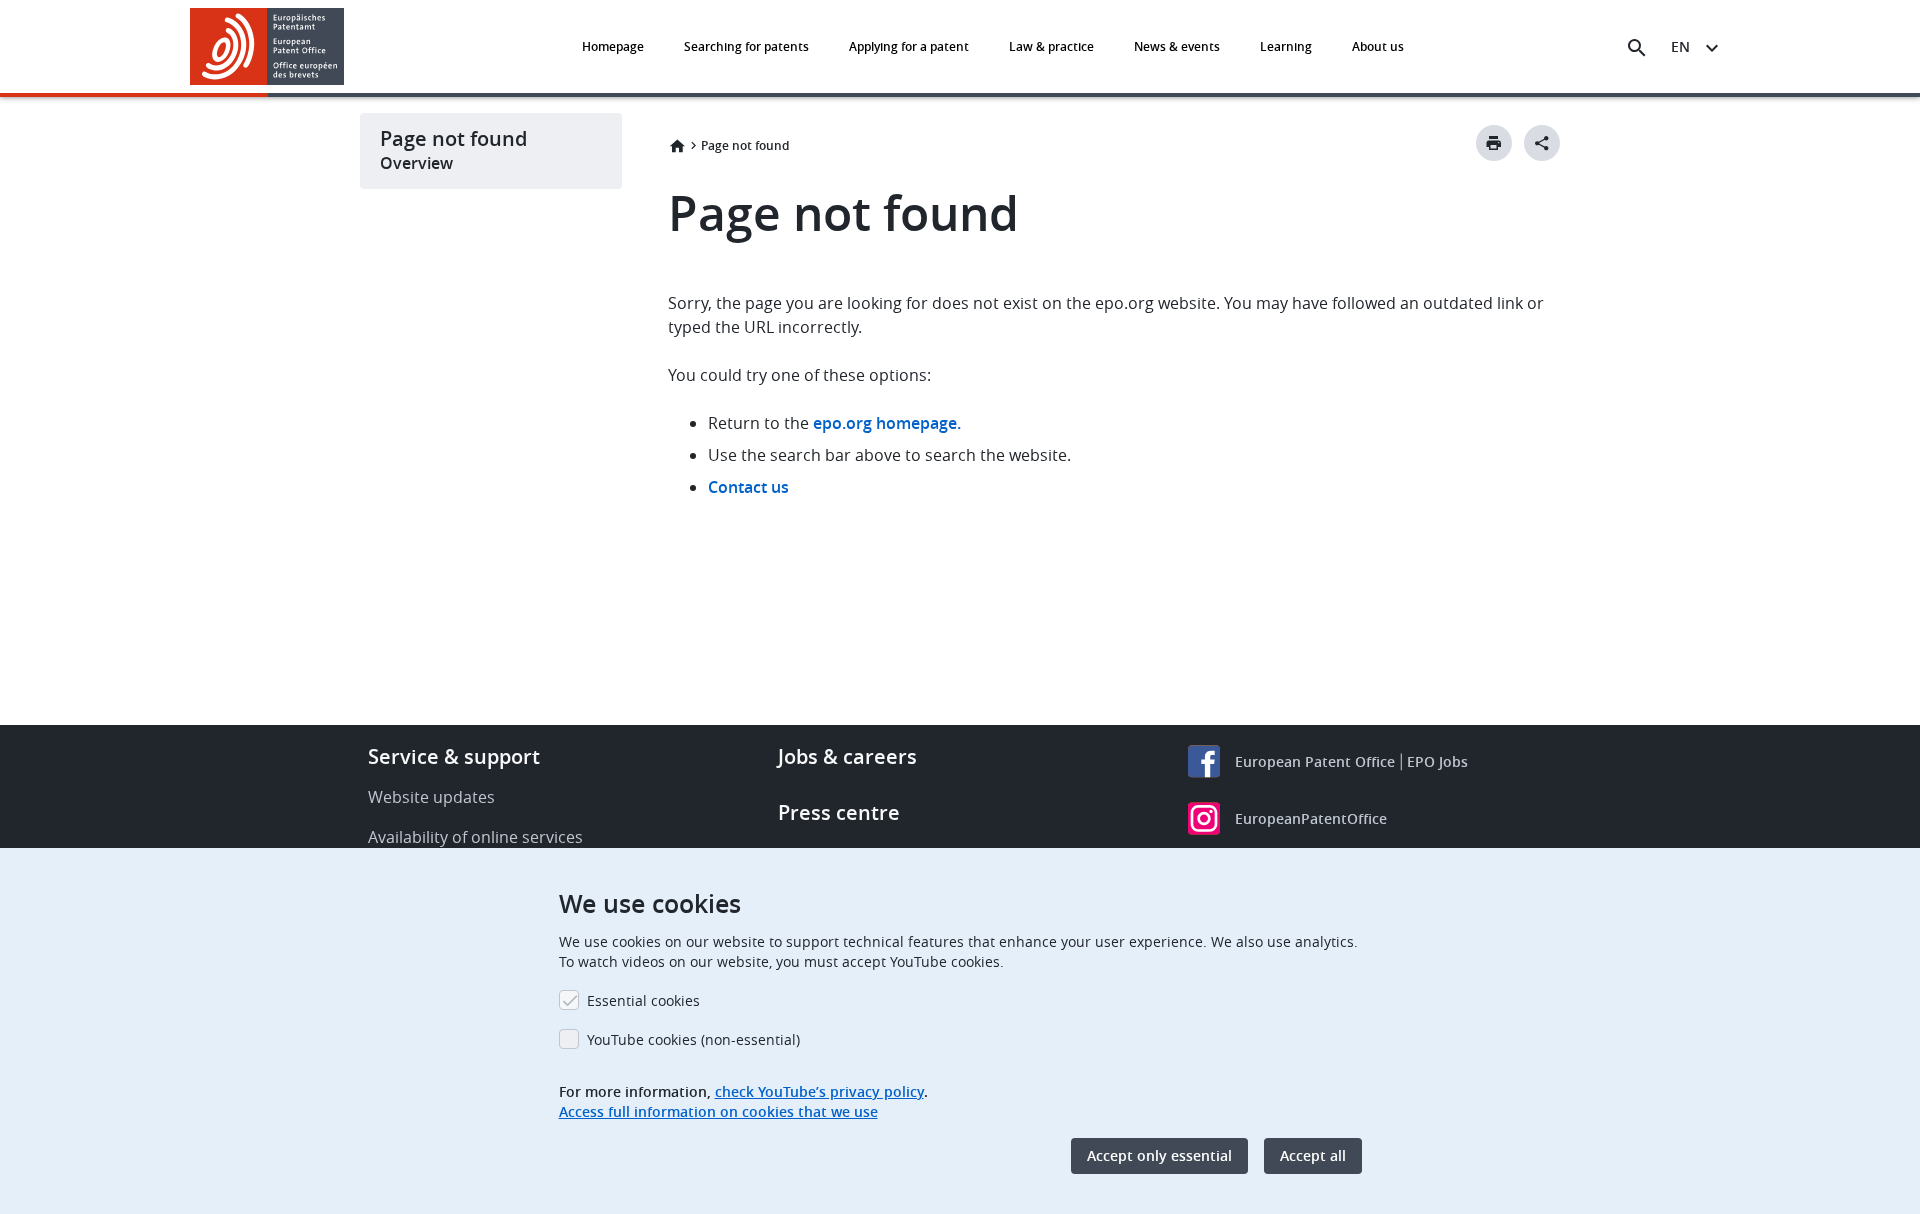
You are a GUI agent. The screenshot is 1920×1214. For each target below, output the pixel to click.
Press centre (839, 812)
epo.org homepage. (887, 423)
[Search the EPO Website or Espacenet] (1637, 48)
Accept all (1313, 1155)
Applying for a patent (909, 46)
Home (677, 146)
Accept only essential (1159, 1155)
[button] (348, 48)
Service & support (454, 756)
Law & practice (1051, 46)
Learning (1286, 46)
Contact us (748, 487)
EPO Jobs (1437, 761)
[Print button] (1494, 143)
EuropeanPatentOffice (1311, 818)
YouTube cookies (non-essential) (693, 1039)
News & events (1177, 46)
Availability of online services (475, 837)
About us (1378, 46)
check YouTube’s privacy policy (819, 1091)
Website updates (431, 797)
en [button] (1680, 46)
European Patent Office (1315, 761)
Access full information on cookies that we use (718, 1111)
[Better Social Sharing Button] (1542, 143)
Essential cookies (643, 1000)
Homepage (613, 46)
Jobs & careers (847, 756)
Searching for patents (746, 46)
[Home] (267, 46)
